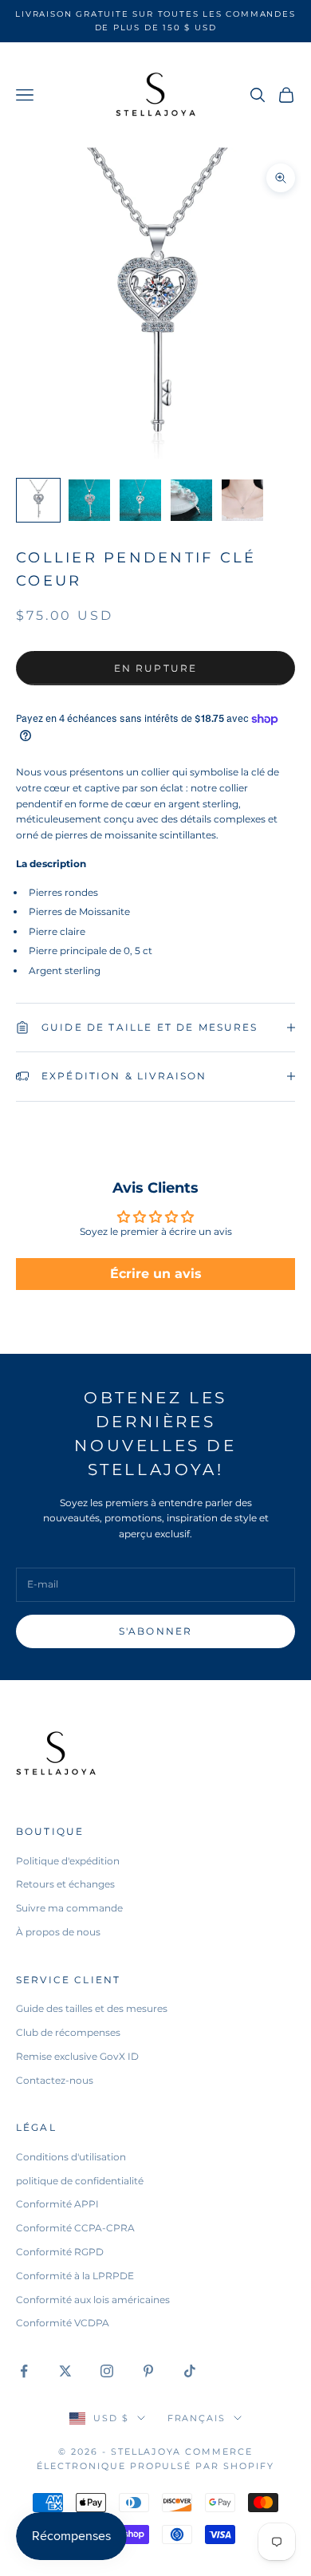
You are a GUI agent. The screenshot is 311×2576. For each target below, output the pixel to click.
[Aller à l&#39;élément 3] (140, 500)
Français (197, 2418)
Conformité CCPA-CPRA (75, 2228)
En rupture (156, 668)
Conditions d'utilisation (71, 2157)
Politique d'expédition (68, 1861)
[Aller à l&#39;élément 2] (89, 500)
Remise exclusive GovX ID (77, 2056)
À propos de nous (58, 1932)
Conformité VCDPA (63, 2323)
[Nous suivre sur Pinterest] (148, 2371)
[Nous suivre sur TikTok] (190, 2371)
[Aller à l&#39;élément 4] (191, 500)
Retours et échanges (65, 1884)
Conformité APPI (57, 2204)
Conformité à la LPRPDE (75, 2276)
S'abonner (155, 1631)
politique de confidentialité (80, 2181)
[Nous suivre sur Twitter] (65, 2371)
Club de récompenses (68, 2032)
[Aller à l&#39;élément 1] (38, 500)
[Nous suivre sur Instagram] (107, 2371)
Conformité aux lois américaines (93, 2300)
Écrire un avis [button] (156, 1274)
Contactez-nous (55, 2080)
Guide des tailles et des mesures (92, 2008)
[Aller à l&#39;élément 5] (242, 500)
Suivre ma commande (69, 1908)
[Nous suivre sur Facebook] (24, 2371)
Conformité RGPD (60, 2252)
